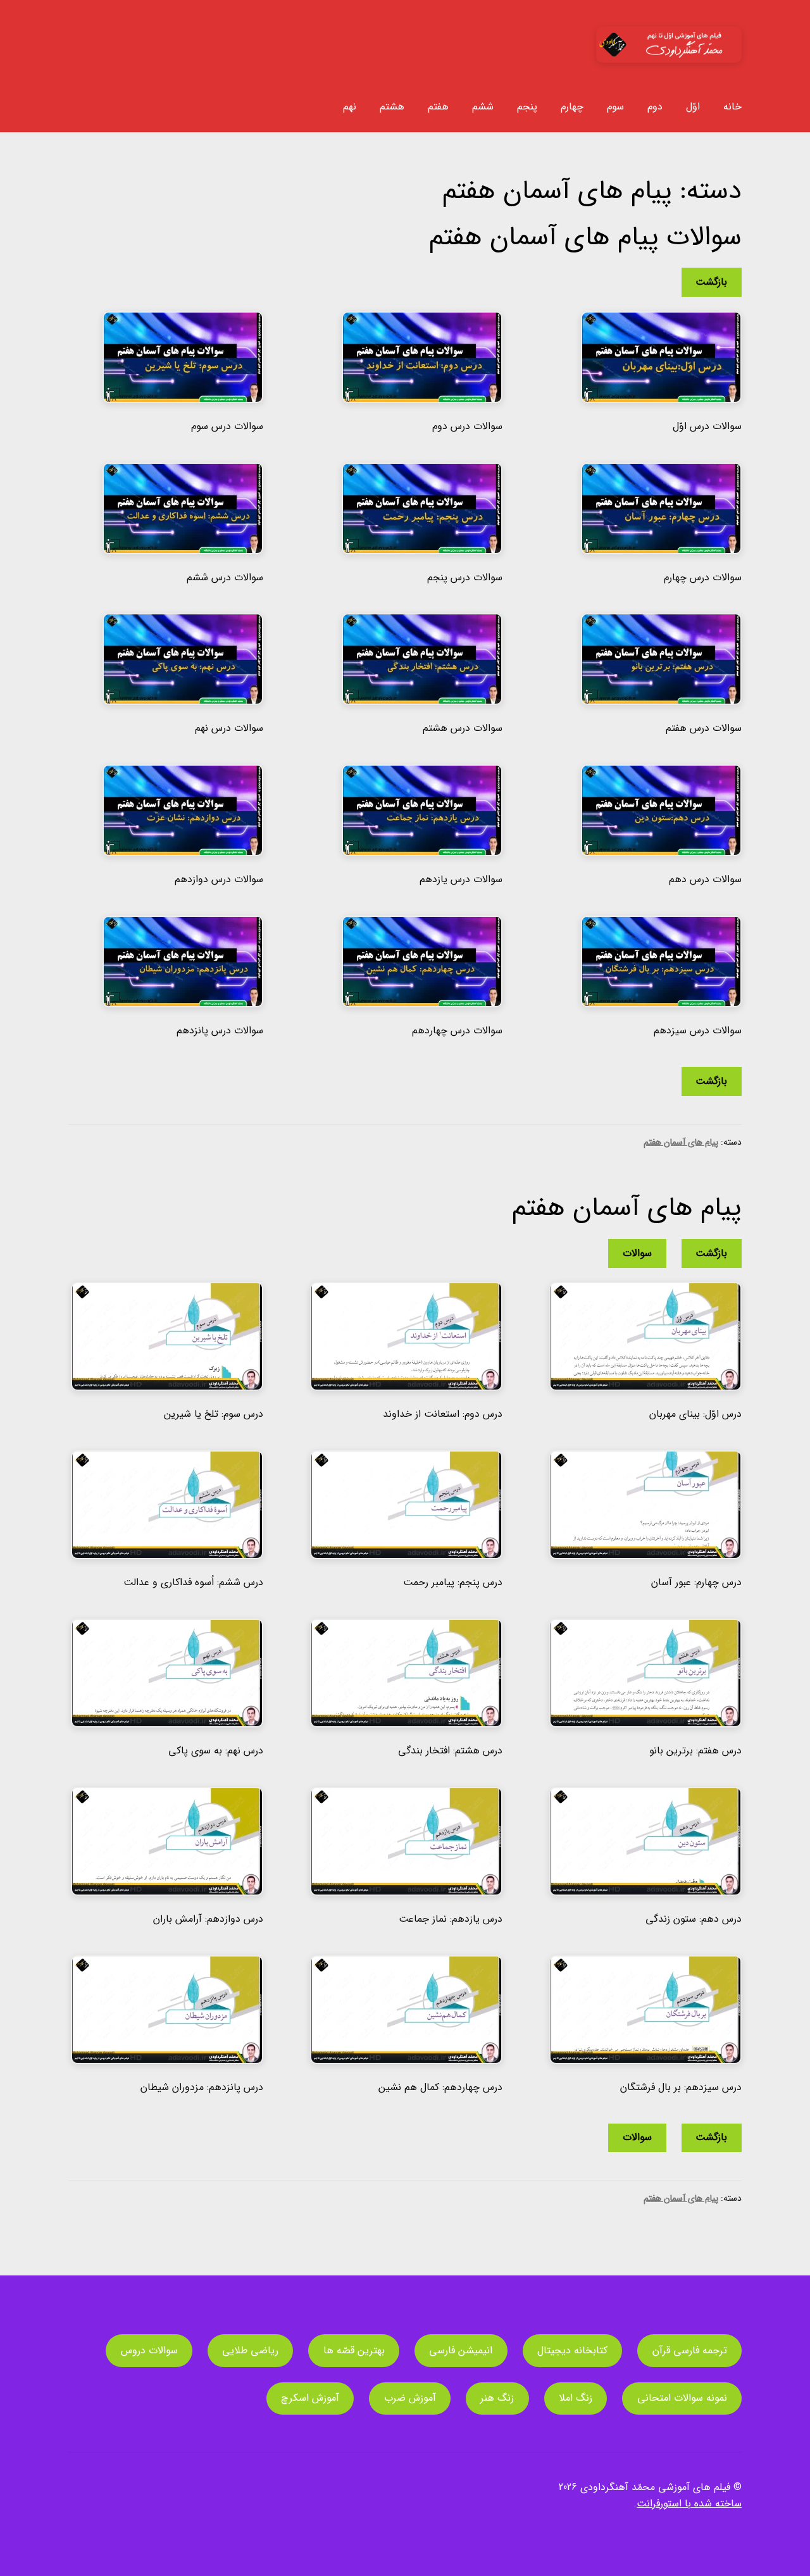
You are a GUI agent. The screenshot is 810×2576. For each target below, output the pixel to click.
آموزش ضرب (410, 2398)
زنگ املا (576, 2398)
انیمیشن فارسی (461, 2350)
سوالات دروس (149, 2350)
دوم (655, 107)
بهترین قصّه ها (354, 2350)
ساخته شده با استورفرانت (689, 2504)
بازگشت (711, 282)
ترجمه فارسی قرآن (690, 2350)
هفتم (438, 107)
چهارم (572, 107)
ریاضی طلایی (250, 2350)
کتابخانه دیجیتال (572, 2350)
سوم (615, 107)
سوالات (637, 1253)
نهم (350, 107)
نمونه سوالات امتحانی (682, 2398)
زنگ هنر (497, 2398)
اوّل (693, 107)
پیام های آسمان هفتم (681, 1142)
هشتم (392, 107)
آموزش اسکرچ (310, 2398)
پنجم (527, 107)
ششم (483, 107)
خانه (732, 107)
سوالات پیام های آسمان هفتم (585, 237)
